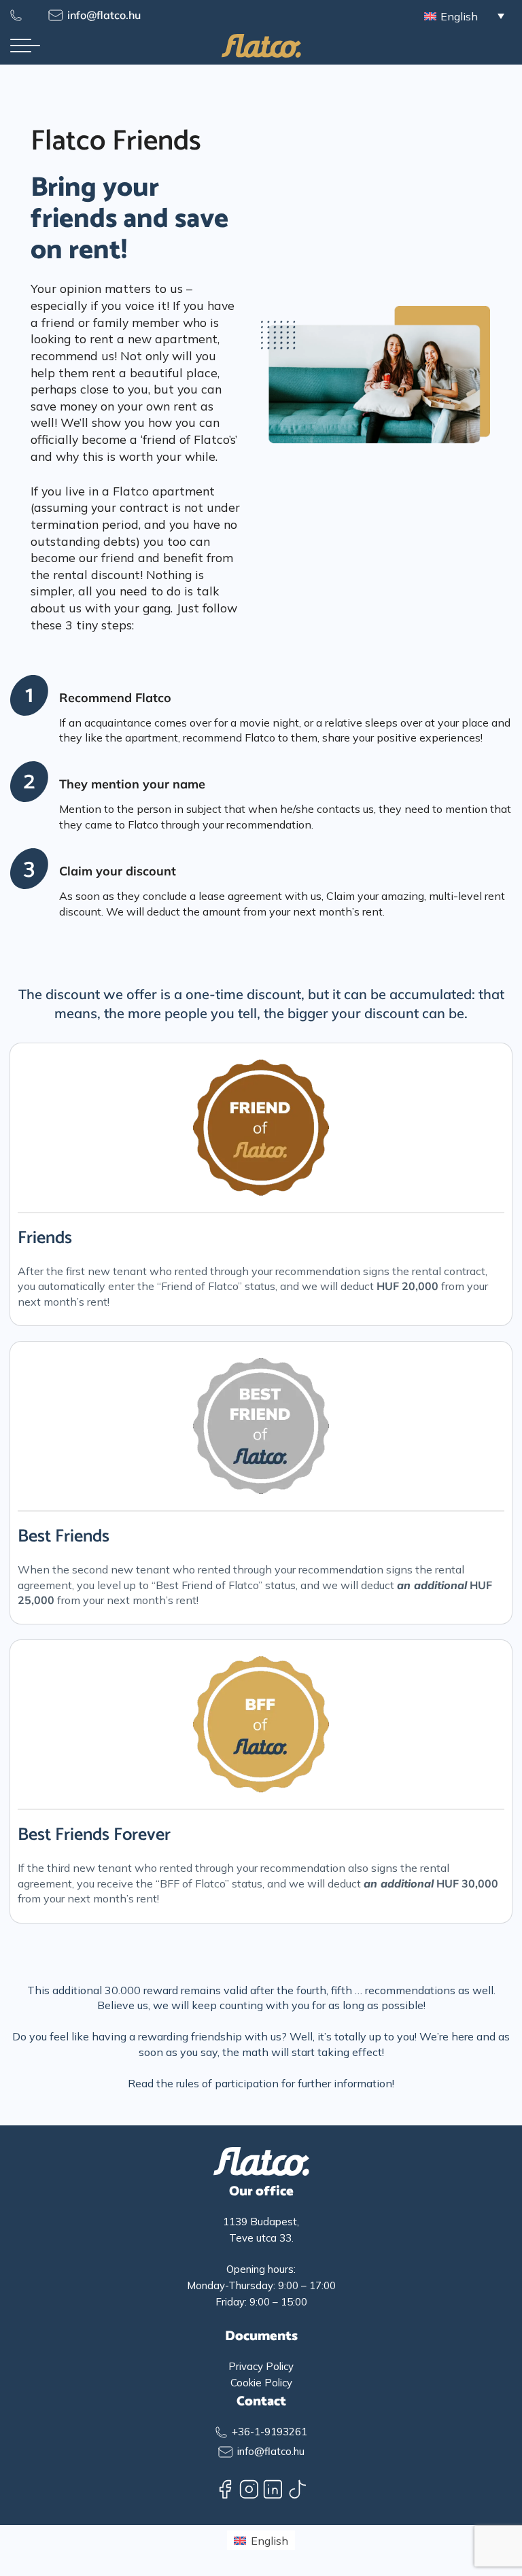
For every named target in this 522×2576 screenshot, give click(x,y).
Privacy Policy (261, 2366)
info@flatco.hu (104, 15)
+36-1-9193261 (269, 2432)
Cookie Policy (261, 2383)
